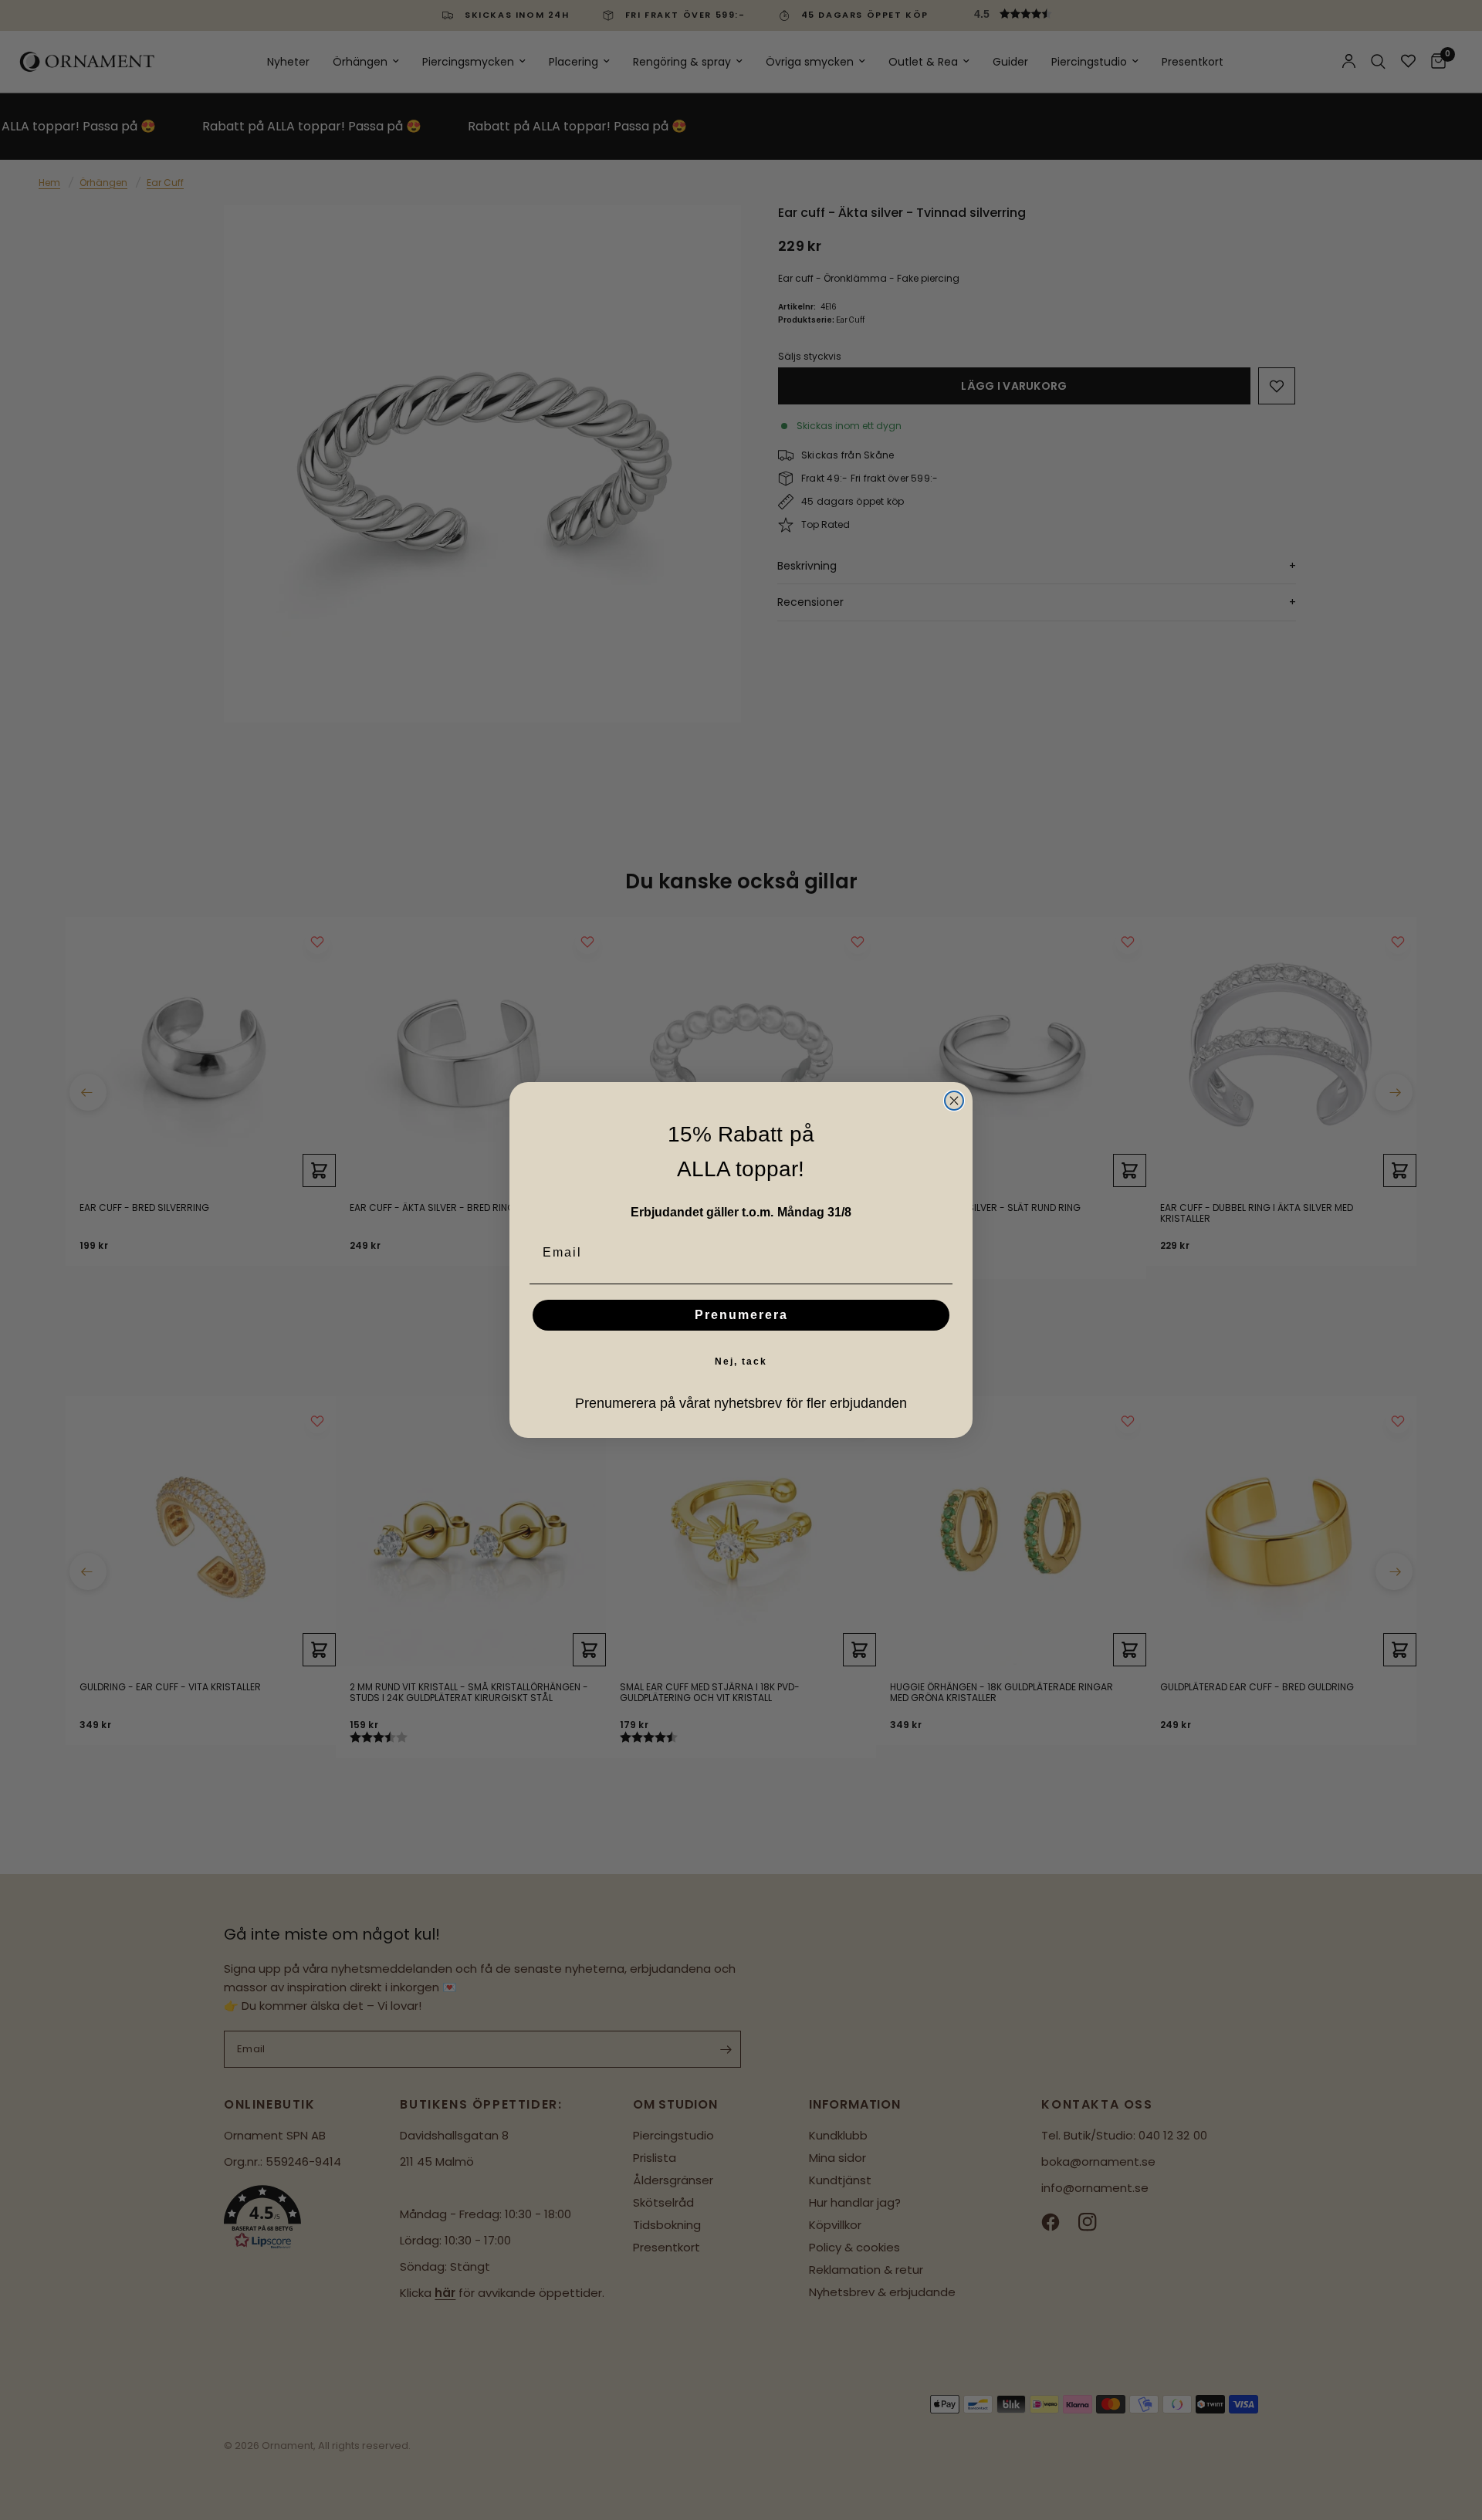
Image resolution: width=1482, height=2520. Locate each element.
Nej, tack (741, 1361)
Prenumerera (741, 1315)
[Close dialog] (954, 1101)
